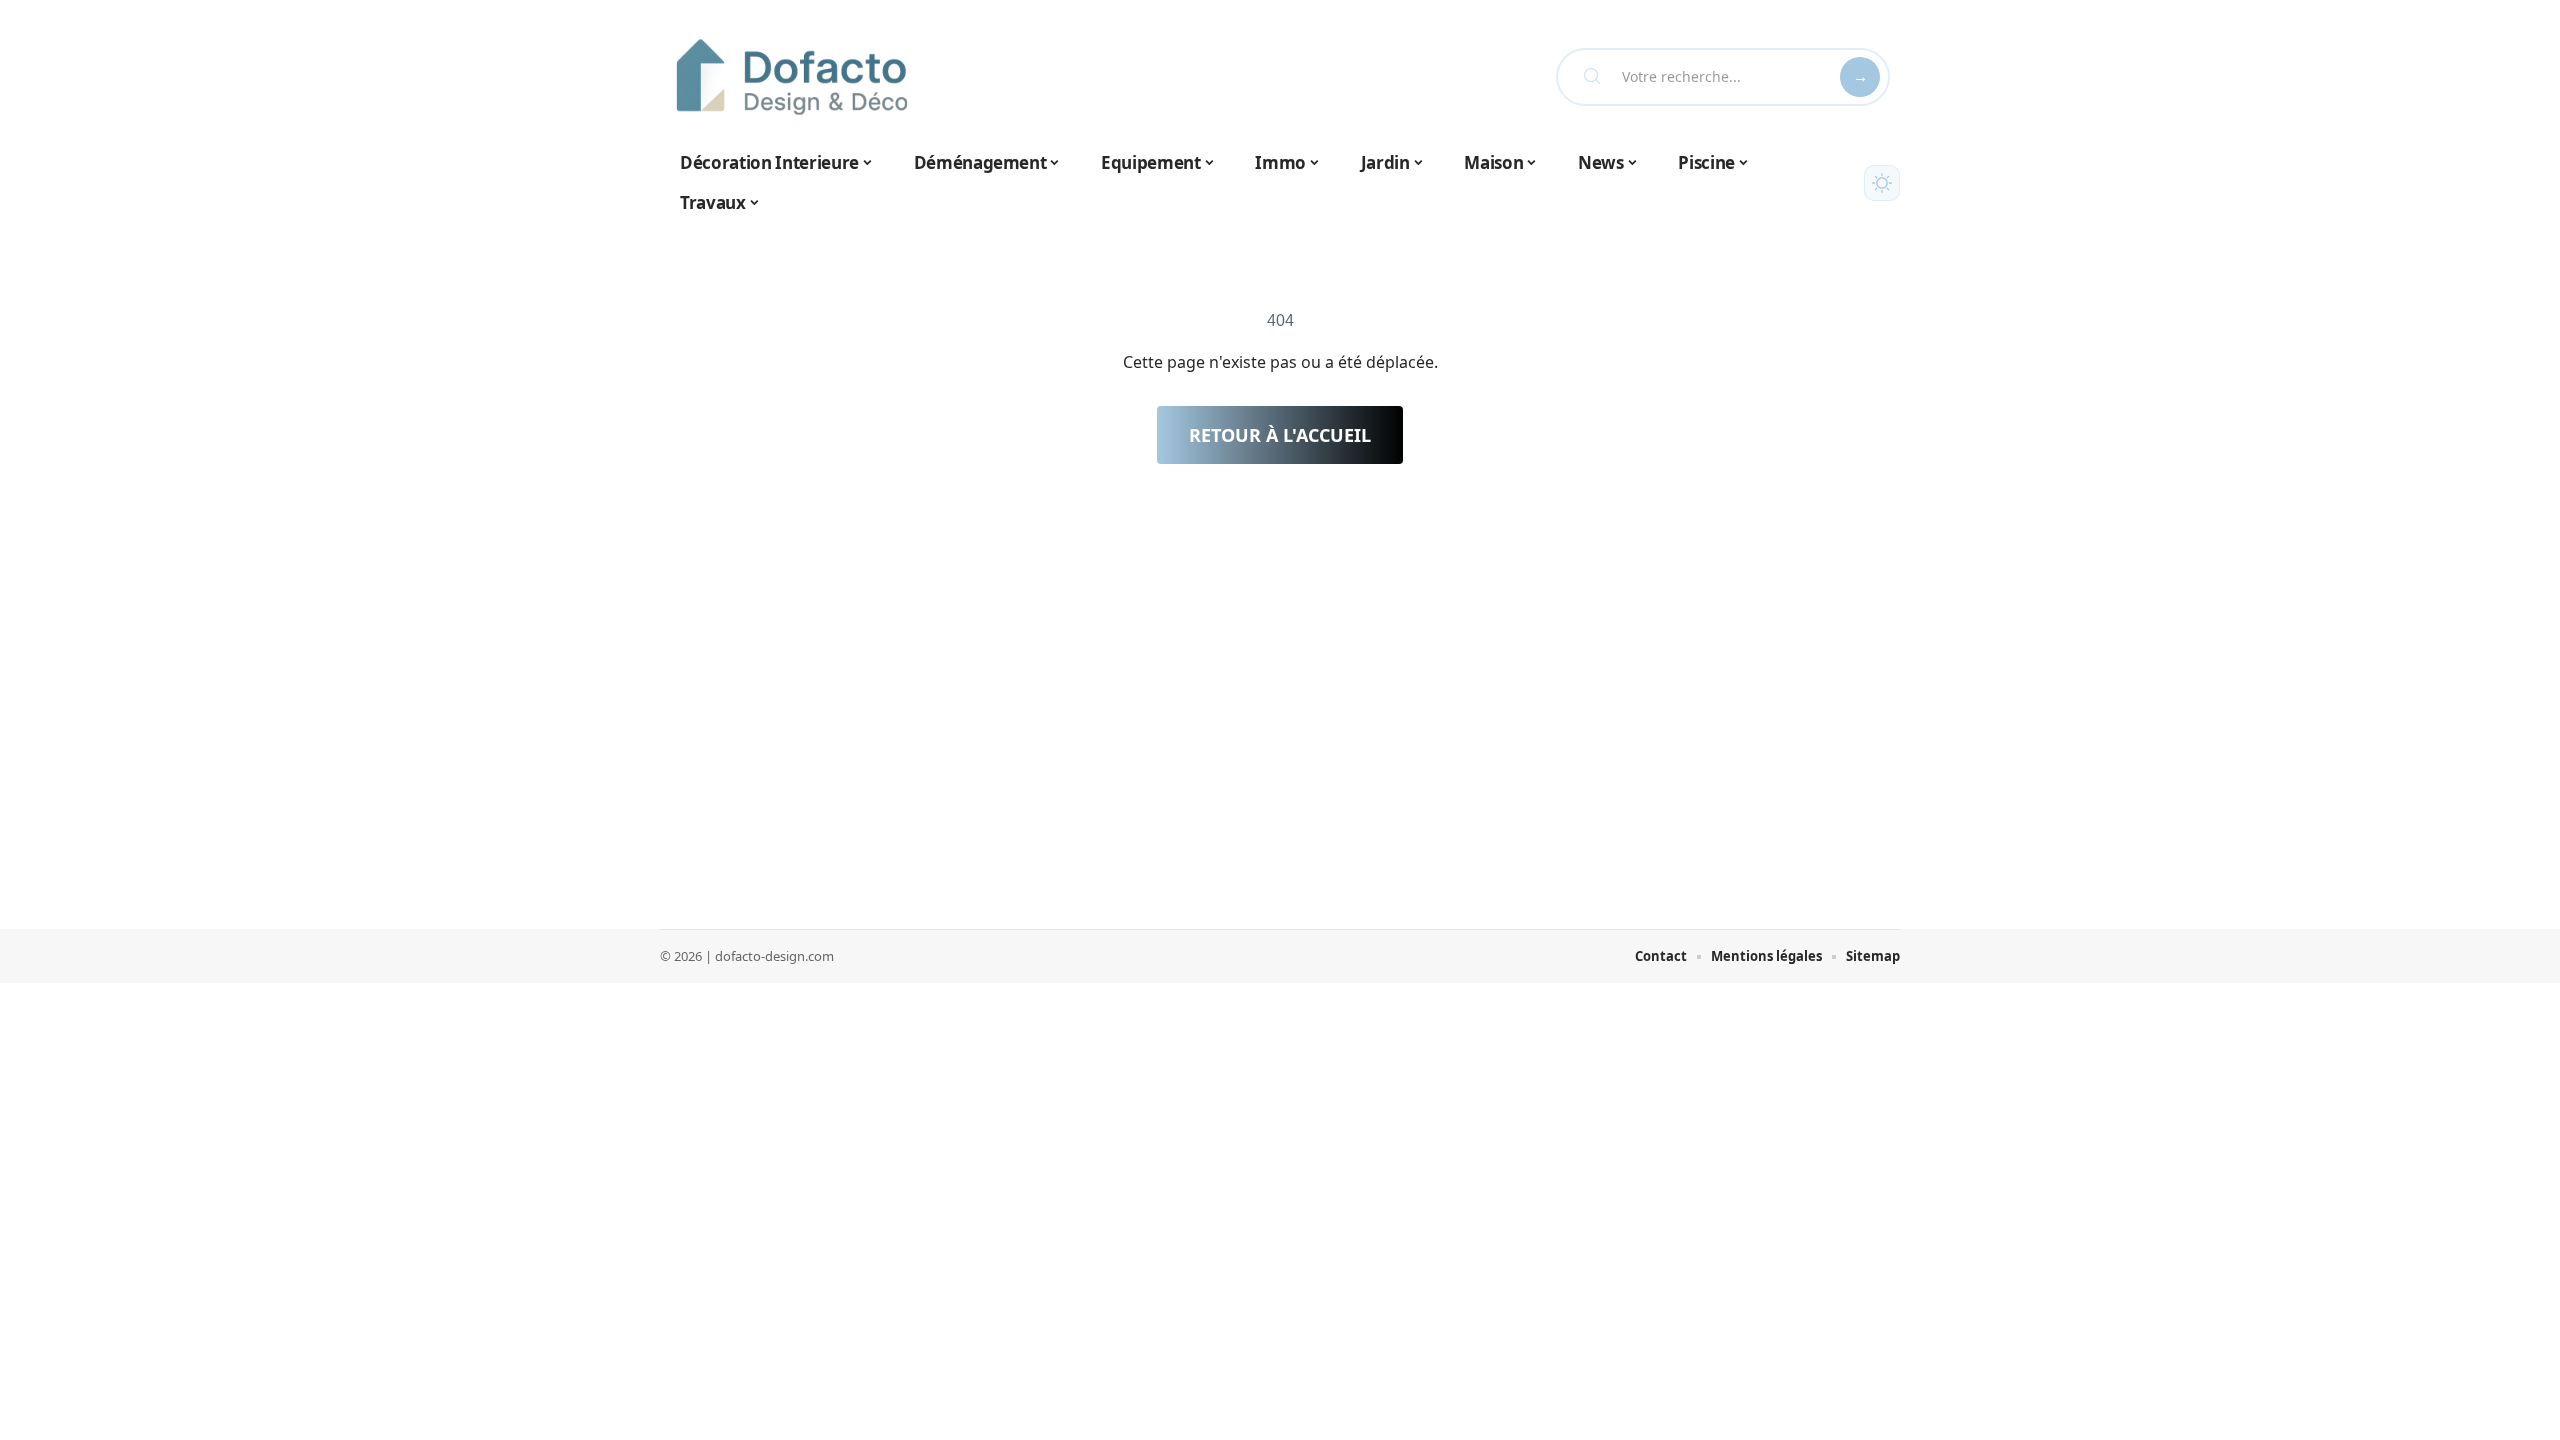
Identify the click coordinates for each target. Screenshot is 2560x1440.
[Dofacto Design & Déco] (792, 77)
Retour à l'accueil (1280, 435)
